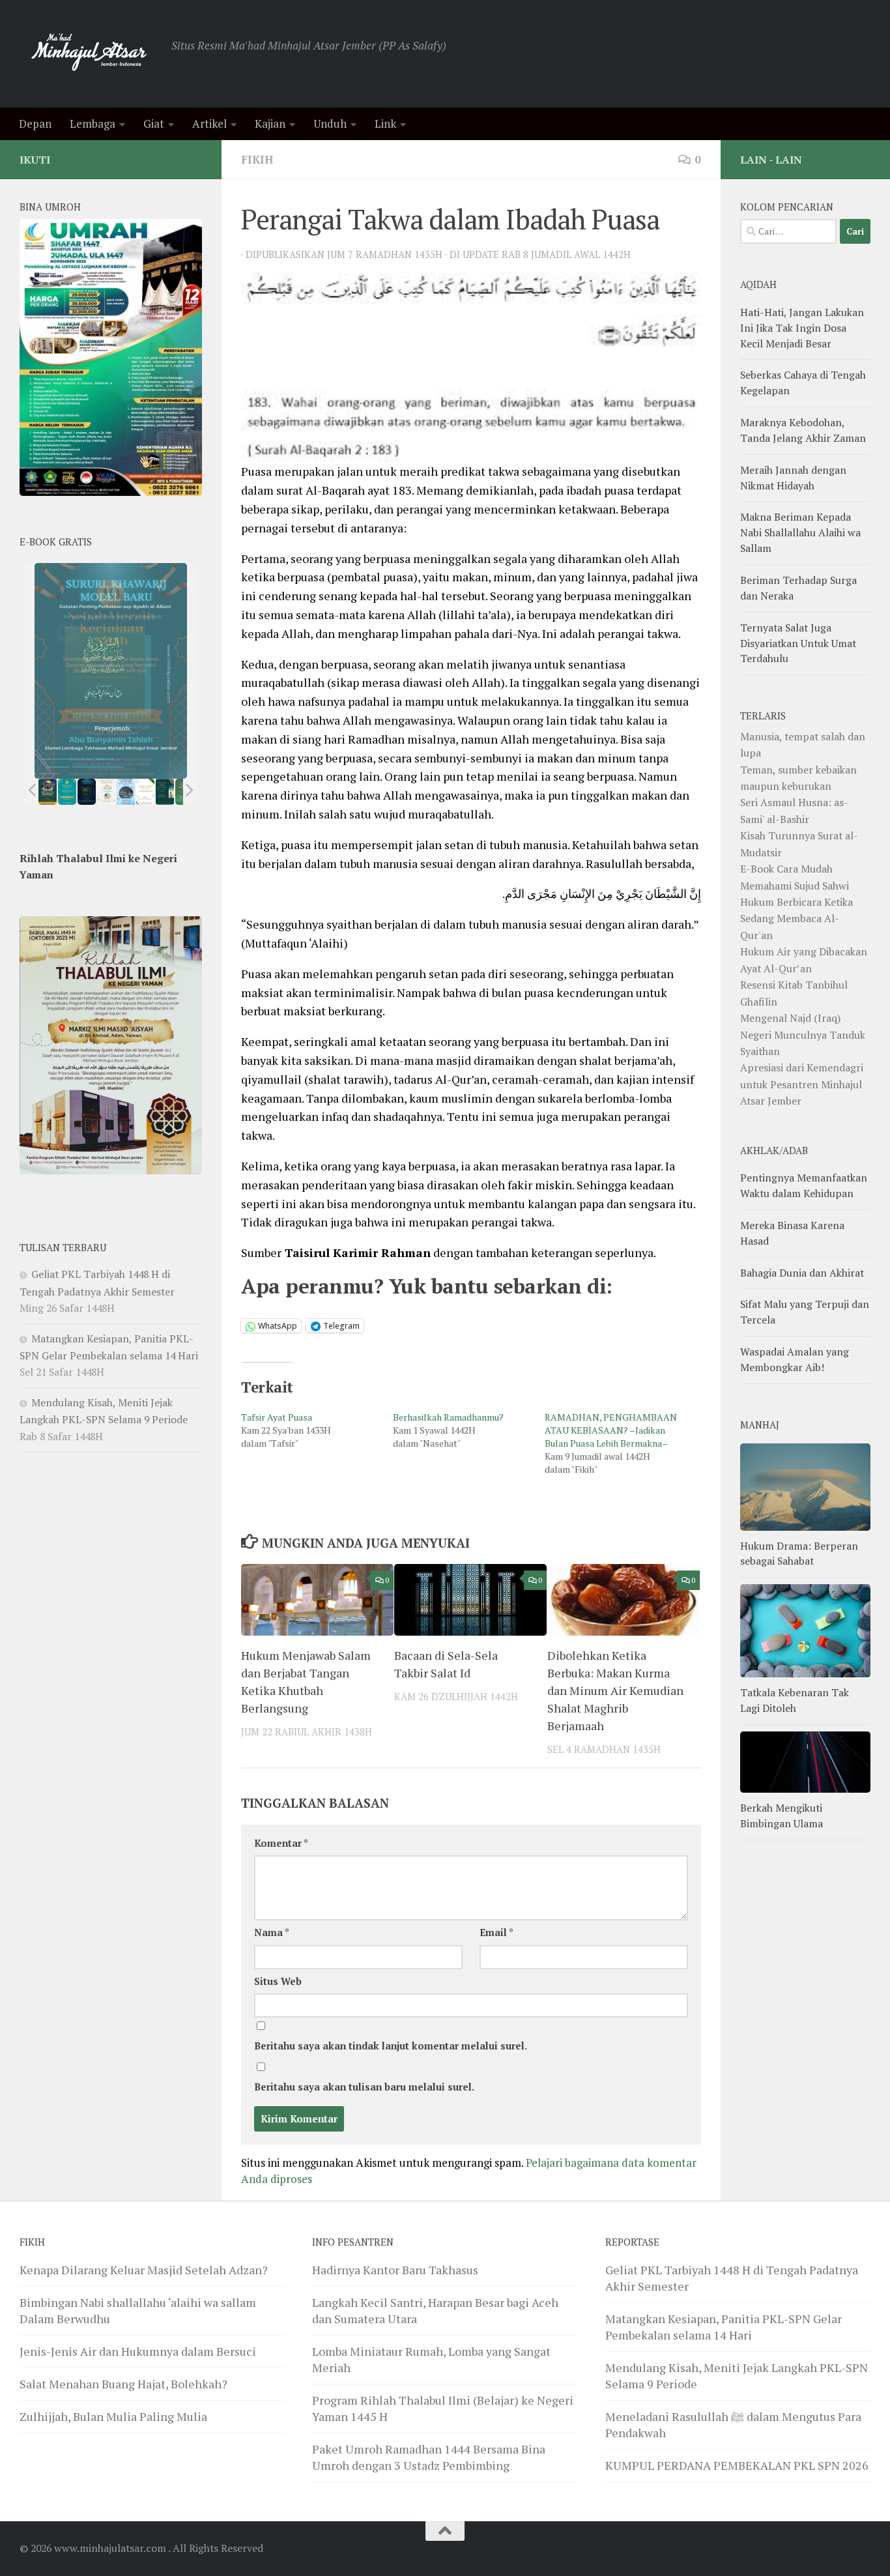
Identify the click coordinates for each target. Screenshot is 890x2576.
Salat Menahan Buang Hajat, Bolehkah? (123, 2384)
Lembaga (93, 123)
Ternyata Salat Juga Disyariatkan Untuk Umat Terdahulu (798, 643)
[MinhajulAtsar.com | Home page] (89, 54)
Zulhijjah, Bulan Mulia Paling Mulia (113, 2416)
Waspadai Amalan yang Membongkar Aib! (795, 1359)
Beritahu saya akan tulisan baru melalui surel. (364, 2087)
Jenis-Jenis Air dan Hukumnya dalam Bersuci (138, 2351)
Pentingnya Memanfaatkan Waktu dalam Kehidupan (804, 1185)
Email (496, 1932)
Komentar (281, 1843)
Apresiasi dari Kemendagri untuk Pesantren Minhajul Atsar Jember (802, 1084)
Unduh (330, 123)
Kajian (270, 123)
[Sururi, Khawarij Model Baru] (87, 792)
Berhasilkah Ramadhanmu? (448, 1417)
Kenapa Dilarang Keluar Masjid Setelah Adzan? (144, 2270)
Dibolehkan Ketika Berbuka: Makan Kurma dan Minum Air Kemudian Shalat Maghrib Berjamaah (615, 1690)
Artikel (209, 123)
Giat (154, 123)
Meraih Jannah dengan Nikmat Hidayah (793, 478)
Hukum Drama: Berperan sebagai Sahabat (799, 1554)
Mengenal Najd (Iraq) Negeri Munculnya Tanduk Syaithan (803, 1035)
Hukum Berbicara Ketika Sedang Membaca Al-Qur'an (797, 919)
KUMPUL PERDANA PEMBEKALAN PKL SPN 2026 (737, 2465)
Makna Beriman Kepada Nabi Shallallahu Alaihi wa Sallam (800, 532)
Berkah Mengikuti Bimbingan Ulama (782, 1816)
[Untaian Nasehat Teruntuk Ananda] (106, 792)
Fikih (257, 159)
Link (385, 123)
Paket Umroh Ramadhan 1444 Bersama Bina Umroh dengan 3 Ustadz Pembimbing (429, 2457)
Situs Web (278, 1981)
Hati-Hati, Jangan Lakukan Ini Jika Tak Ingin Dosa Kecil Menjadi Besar (802, 328)
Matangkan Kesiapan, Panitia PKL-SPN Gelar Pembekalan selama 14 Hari (724, 2327)
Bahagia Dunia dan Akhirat (802, 1273)
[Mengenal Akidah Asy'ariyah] (165, 792)
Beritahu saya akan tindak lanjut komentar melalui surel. (391, 2046)
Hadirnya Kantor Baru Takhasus (395, 2270)
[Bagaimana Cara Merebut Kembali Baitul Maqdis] (48, 792)
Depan (35, 123)
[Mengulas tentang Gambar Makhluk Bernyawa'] (145, 792)
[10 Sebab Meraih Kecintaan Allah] (67, 792)
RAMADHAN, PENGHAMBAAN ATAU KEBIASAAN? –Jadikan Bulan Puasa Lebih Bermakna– (611, 1430)
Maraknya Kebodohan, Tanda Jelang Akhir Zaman (803, 430)
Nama (272, 1932)
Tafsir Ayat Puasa (277, 1417)
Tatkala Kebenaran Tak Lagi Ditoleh (795, 1700)
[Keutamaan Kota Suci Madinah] (126, 792)
